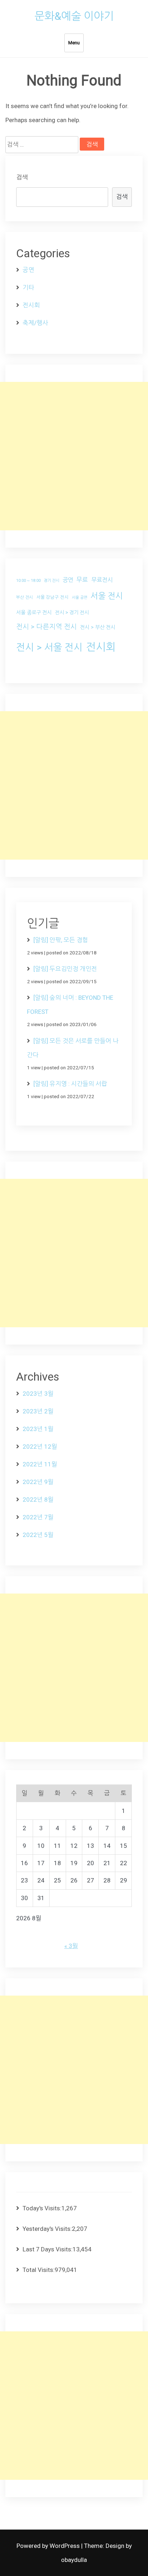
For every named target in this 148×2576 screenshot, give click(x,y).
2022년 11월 (40, 1464)
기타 (28, 288)
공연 (28, 270)
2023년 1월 (38, 1429)
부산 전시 (25, 597)
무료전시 (102, 580)
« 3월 (71, 1946)
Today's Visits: (42, 2208)
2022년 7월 (38, 1517)
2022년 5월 (38, 1535)
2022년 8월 (38, 1499)
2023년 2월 (38, 1411)
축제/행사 (35, 323)
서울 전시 (107, 596)
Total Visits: (39, 2270)
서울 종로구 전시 (34, 612)
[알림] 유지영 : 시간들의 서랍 (70, 1084)
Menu (74, 43)
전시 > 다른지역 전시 (47, 627)
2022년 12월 (40, 1447)
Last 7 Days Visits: (48, 2249)
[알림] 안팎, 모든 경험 (61, 940)
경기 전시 (52, 581)
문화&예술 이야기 (74, 16)
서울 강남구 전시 (52, 597)
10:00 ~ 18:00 (28, 581)
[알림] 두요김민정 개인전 (65, 969)
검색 (22, 177)
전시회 (31, 305)
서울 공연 (80, 598)
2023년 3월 (38, 1394)
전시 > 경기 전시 (72, 612)
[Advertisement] (74, 456)
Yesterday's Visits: (47, 2229)
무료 (82, 580)
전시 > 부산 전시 (98, 627)
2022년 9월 (38, 1482)
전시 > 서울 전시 (49, 647)
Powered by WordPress (49, 2546)
